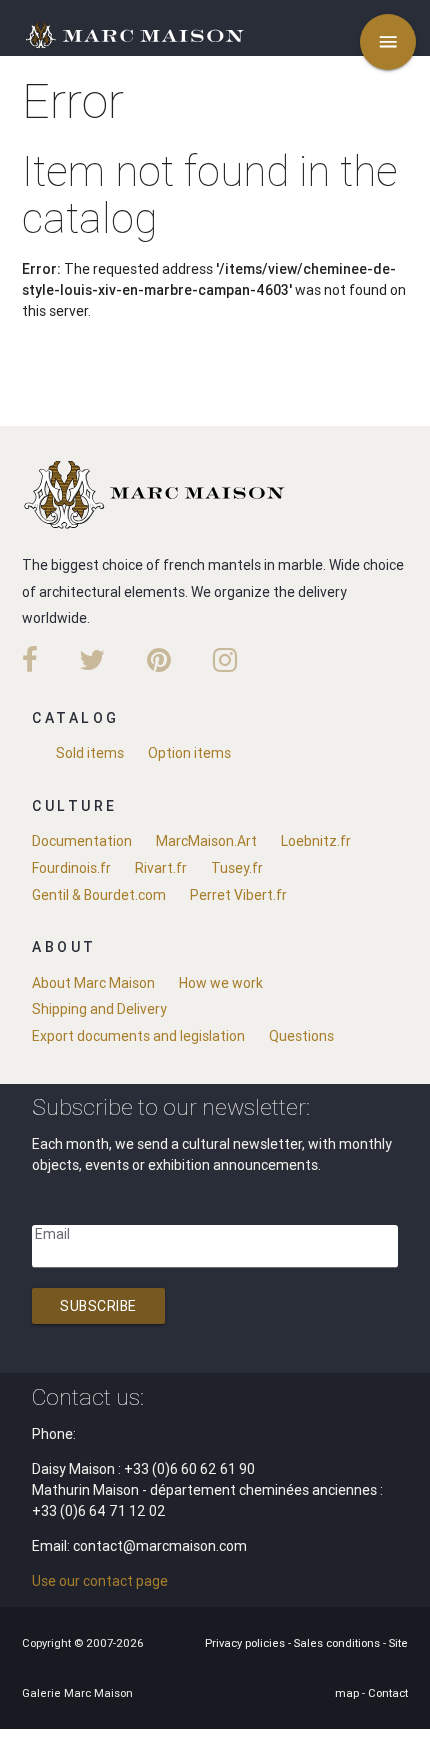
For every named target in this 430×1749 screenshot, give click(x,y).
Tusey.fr (237, 868)
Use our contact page (100, 1581)
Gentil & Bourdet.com (99, 895)
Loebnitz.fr (316, 841)
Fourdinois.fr (71, 868)
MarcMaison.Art (206, 841)
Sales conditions (338, 1643)
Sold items (90, 753)
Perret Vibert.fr (238, 895)
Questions (301, 1036)
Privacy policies (246, 1643)
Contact (388, 1693)
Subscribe (98, 1306)
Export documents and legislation (138, 1036)
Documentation (82, 841)
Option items (189, 753)
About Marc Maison (93, 983)
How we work (221, 983)
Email (52, 1234)
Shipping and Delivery (99, 1009)
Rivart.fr (161, 868)
